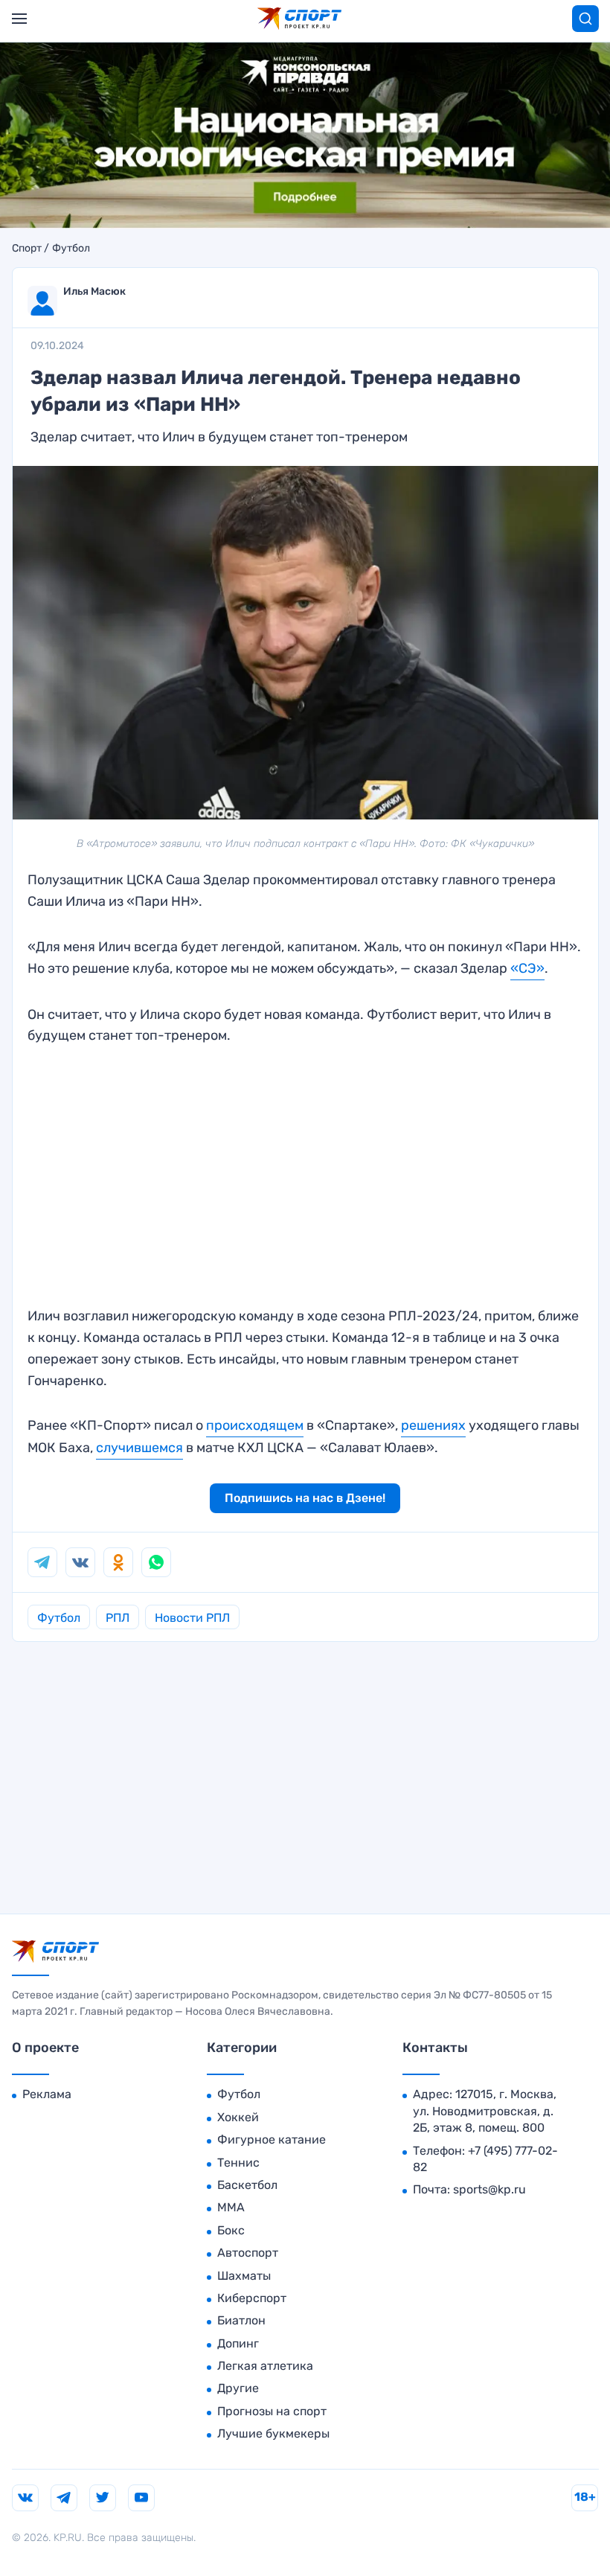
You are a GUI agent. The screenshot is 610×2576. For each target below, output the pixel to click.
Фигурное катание (272, 2139)
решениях (433, 1425)
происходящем (255, 1425)
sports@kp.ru (489, 2189)
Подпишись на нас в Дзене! (305, 1498)
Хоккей (238, 2117)
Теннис (238, 2163)
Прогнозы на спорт (272, 2411)
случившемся (139, 1448)
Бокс (231, 2230)
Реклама (47, 2094)
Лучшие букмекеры (273, 2433)
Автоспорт (248, 2253)
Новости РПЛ (192, 1618)
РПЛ (118, 1618)
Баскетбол (247, 2185)
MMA (231, 2207)
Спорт (27, 249)
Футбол (71, 249)
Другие (238, 2388)
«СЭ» (527, 968)
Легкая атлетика (265, 2366)
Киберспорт (252, 2298)
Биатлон (241, 2320)
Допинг (238, 2343)
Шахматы (244, 2276)
